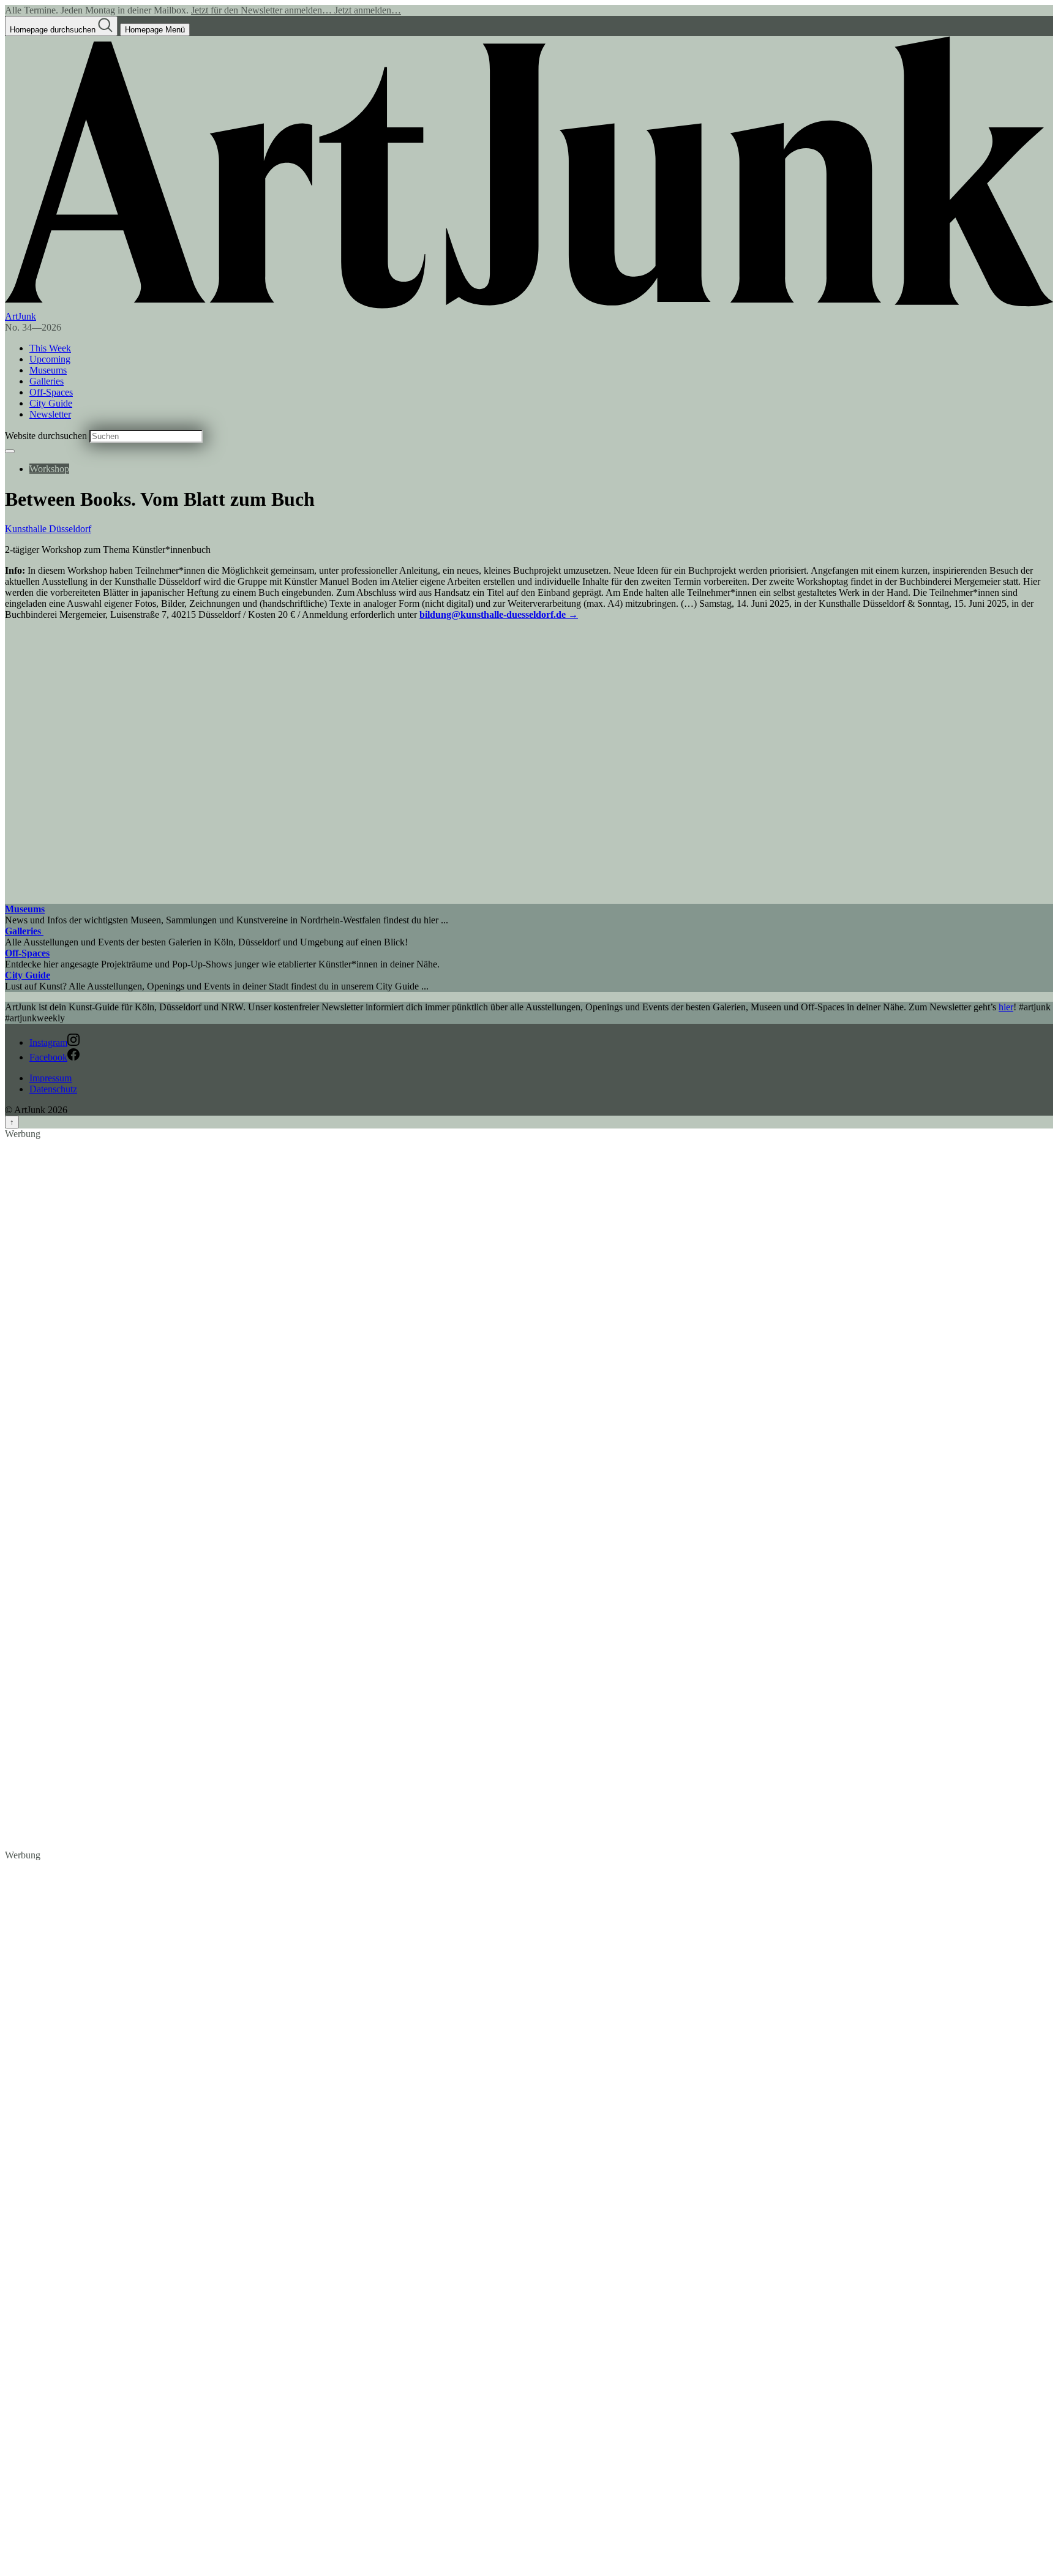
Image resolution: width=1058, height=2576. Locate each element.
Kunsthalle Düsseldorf (48, 529)
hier (1006, 1007)
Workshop (49, 469)
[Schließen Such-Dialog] (10, 451)
